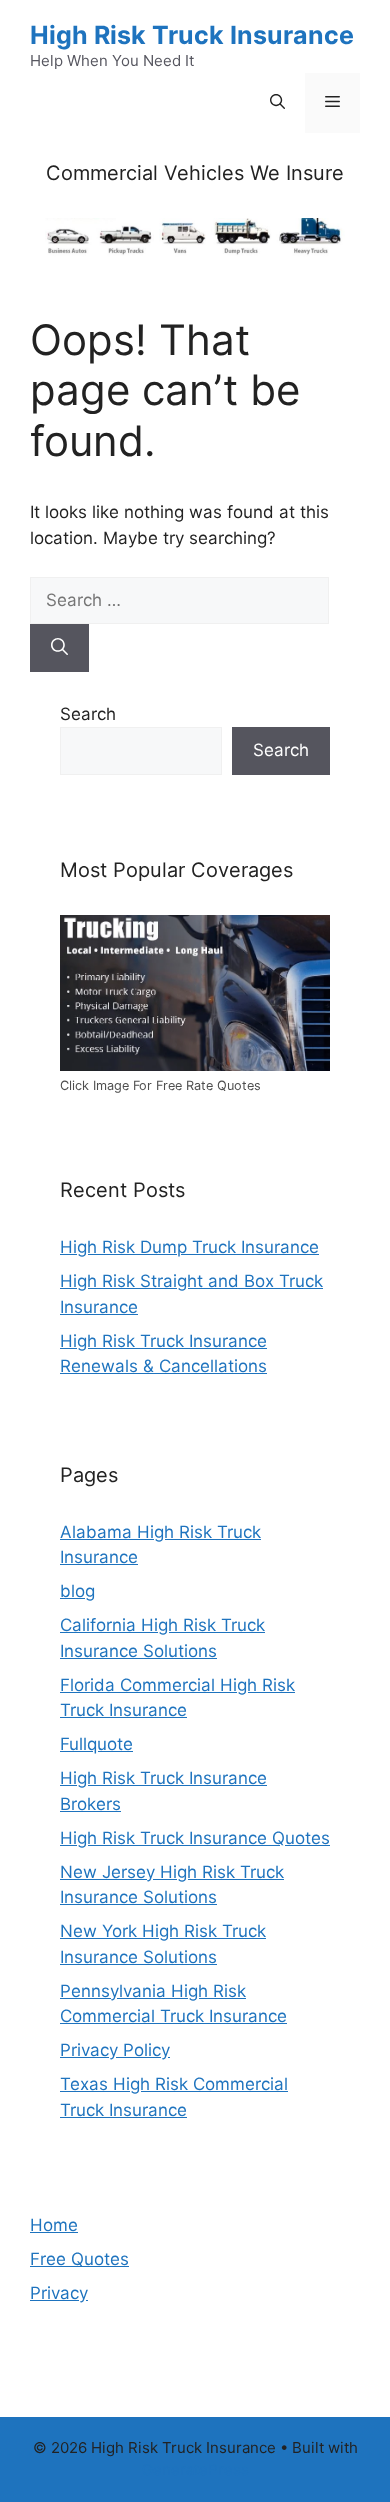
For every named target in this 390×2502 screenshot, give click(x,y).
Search (88, 714)
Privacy (59, 2293)
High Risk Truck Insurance (192, 35)
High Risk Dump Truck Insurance (189, 1247)
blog (77, 1591)
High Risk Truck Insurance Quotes (195, 1838)
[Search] (59, 648)
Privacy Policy (115, 2050)
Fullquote (96, 1744)
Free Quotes (79, 2259)
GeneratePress (195, 2469)
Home (54, 2225)
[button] (277, 103)
